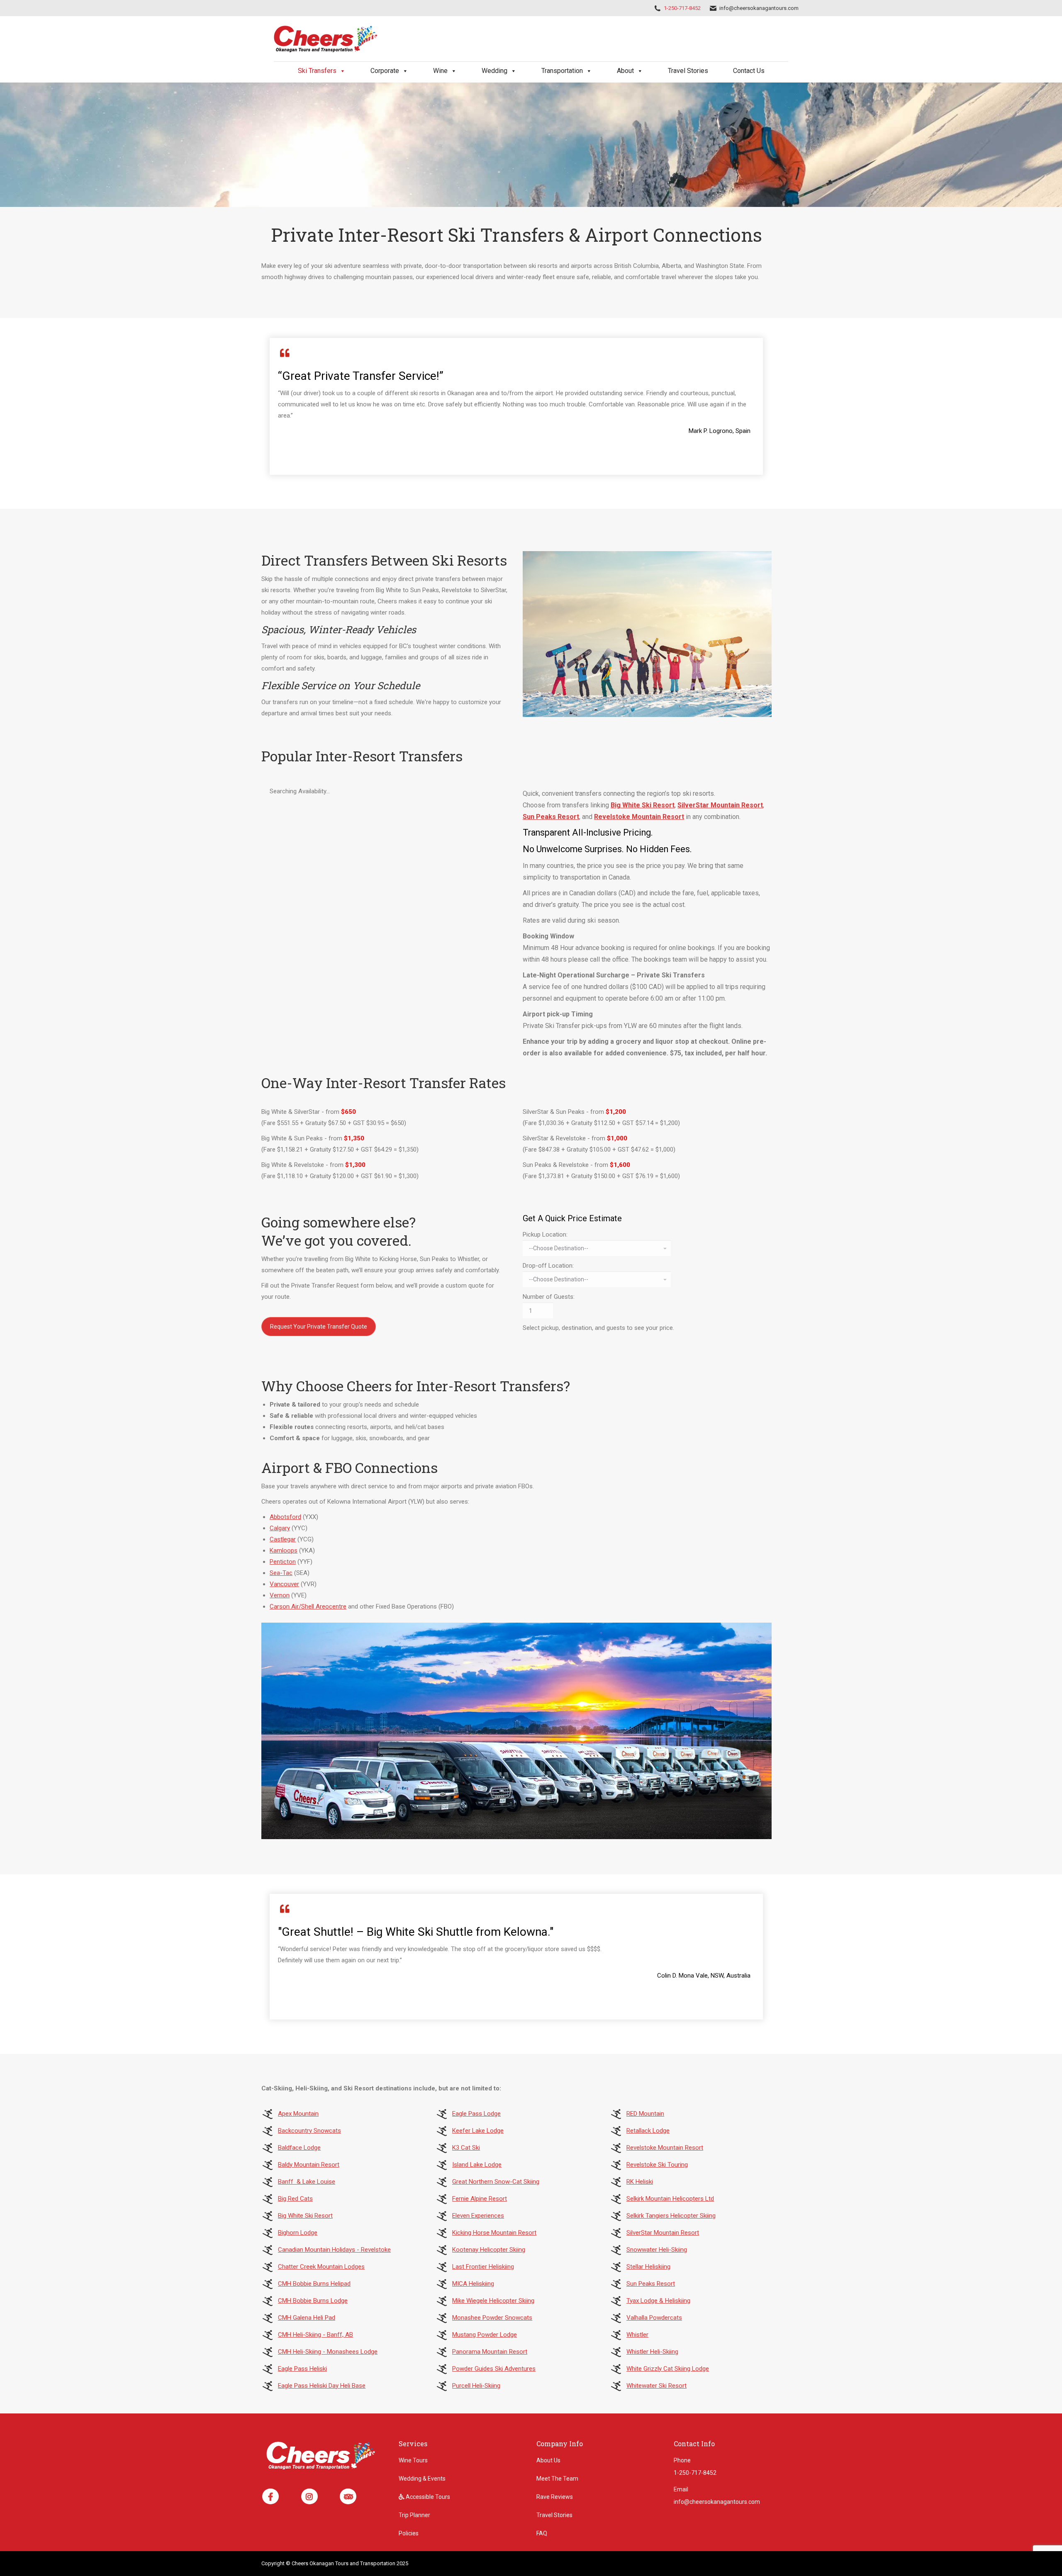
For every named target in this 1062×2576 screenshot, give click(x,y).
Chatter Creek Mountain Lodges (321, 2267)
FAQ (542, 2533)
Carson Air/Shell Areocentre (308, 1606)
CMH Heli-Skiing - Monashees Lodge (328, 2352)
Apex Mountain (298, 2114)
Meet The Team (557, 2479)
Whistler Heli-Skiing (652, 2352)
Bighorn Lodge (298, 2233)
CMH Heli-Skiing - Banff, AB (315, 2335)
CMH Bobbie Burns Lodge (313, 2301)
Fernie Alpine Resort (480, 2199)
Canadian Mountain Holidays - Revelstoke (334, 2250)
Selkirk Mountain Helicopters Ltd (670, 2199)
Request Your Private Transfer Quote (319, 1327)
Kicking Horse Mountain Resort (494, 2233)
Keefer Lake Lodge (478, 2131)
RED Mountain (645, 2114)
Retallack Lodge (648, 2131)
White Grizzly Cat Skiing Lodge (668, 2369)
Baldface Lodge (299, 2148)
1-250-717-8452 (682, 8)
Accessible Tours (427, 2497)
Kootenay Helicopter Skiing (489, 2250)
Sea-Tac (281, 1573)
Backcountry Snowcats (309, 2131)
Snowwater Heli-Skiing (657, 2250)
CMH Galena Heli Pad (307, 2318)
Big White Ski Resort (643, 805)
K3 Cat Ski (466, 2148)
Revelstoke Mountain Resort (639, 817)
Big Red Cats (295, 2199)
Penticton (283, 1562)
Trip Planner (414, 2515)
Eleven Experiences (478, 2216)
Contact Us (749, 71)
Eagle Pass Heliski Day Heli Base (322, 2386)
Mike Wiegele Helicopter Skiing (493, 2301)
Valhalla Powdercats (654, 2318)
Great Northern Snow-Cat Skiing (496, 2182)
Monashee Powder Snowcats (492, 2318)
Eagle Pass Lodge (476, 2114)
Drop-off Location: (548, 1266)
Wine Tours (413, 2460)
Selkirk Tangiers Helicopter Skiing (671, 2216)
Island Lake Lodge (477, 2165)
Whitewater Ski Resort (656, 2386)
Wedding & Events (422, 2479)
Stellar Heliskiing (648, 2267)
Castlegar (283, 1539)
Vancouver (284, 1584)
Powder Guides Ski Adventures (494, 2369)
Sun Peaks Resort (551, 817)
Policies (409, 2533)
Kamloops (284, 1550)
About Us (548, 2460)
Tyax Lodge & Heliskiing (658, 2301)
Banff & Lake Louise (307, 2182)
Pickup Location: (545, 1235)
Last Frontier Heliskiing (483, 2267)
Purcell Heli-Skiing (476, 2386)
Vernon (280, 1595)
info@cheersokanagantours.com (759, 8)
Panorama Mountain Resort (490, 2352)
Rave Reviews (555, 2497)
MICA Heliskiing (473, 2284)
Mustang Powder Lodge (485, 2335)
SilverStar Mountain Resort (720, 805)
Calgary (280, 1528)
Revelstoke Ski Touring (657, 2165)
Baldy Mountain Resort (309, 2165)
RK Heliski (640, 2182)
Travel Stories (688, 71)
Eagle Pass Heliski (302, 2369)
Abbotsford (285, 1517)
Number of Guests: (549, 1297)
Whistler (637, 2335)
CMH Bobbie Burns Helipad (314, 2284)
